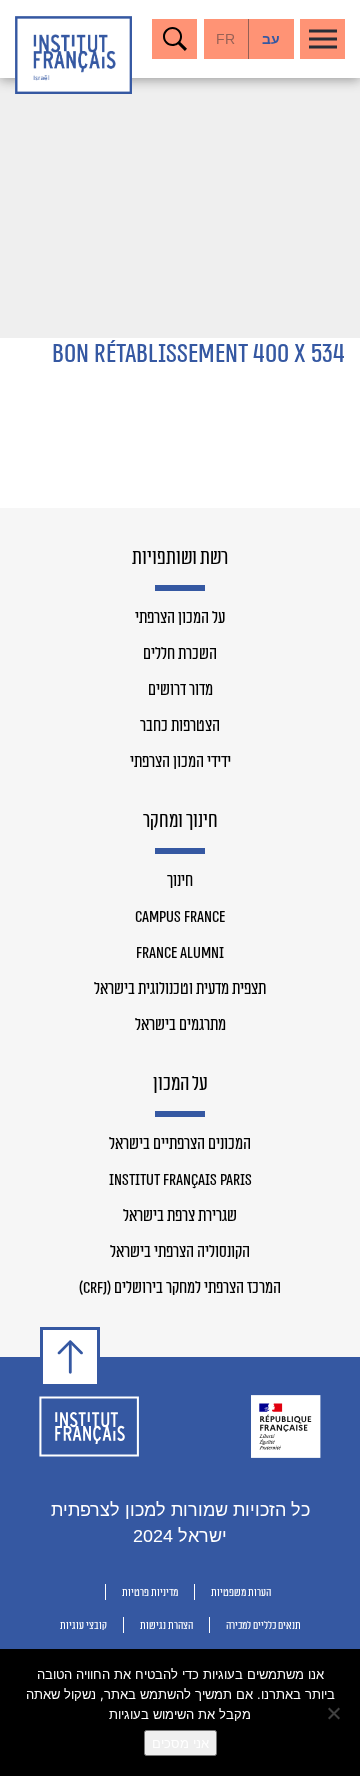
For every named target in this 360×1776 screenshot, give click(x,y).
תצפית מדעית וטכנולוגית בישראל (180, 989)
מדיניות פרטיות (150, 1592)
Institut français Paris (180, 1180)
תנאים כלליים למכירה (263, 1625)
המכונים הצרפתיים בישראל (180, 1144)
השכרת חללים (180, 654)
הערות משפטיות (241, 1592)
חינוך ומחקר (180, 822)
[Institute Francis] (73, 55)
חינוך (180, 881)
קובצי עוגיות (83, 1625)
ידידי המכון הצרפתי (180, 762)
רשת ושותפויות (180, 559)
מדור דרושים (180, 690)
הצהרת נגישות (166, 1625)
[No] (335, 1713)
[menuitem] (271, 39)
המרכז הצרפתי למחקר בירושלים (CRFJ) (180, 1288)
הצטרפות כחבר (180, 726)
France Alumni (180, 953)
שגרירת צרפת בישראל (180, 1216)
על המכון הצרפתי (180, 618)
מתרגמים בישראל (180, 1025)
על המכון (180, 1085)
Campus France (180, 917)
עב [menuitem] (271, 39)
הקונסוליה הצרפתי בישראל (180, 1252)
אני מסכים (180, 1743)
